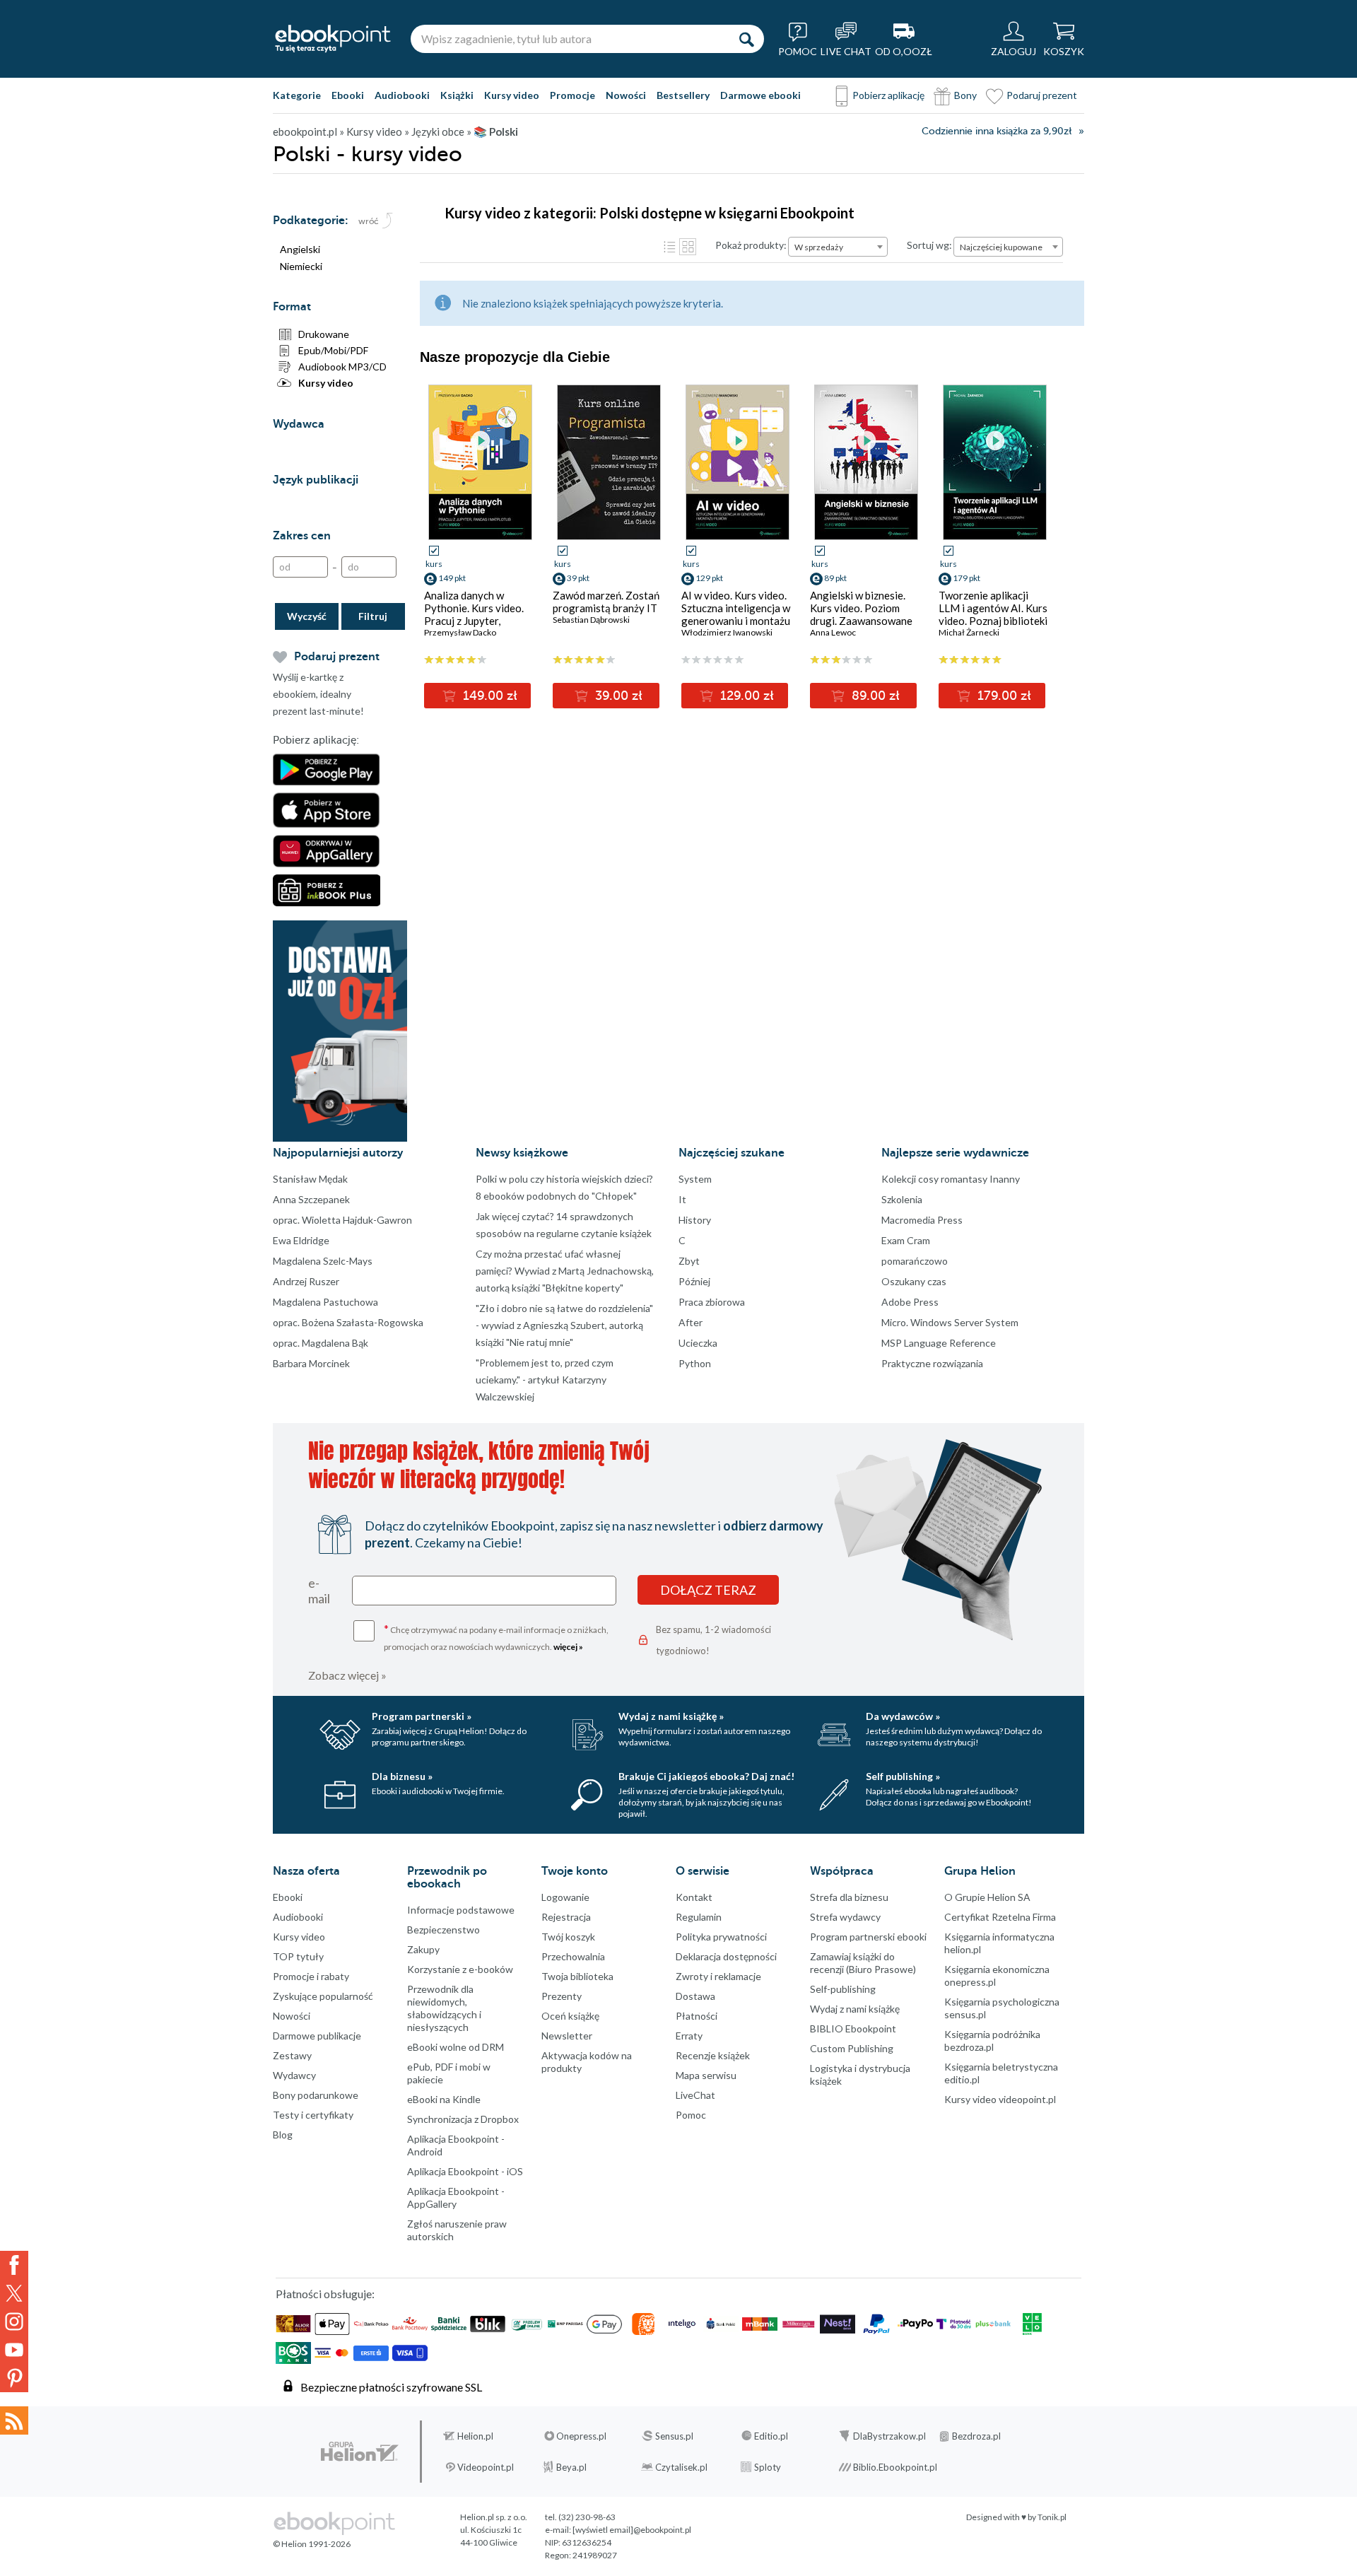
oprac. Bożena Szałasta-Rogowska (348, 1322)
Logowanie (565, 1897)
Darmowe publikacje (317, 2036)
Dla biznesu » (402, 1776)
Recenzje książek (713, 2055)
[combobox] (838, 247)
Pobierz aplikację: (316, 740)
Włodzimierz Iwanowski (727, 632)
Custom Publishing (852, 2048)
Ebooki (348, 95)
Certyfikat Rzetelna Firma (1000, 1917)
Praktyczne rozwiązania (932, 1363)
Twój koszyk (568, 1937)
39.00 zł (617, 696)
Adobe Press (910, 1302)
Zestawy (292, 2055)
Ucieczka (698, 1343)
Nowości (626, 95)
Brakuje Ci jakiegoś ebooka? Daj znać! (706, 1776)
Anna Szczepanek (311, 1199)
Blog (283, 2135)
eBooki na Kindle (444, 2099)
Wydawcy (294, 2075)
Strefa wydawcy (845, 1917)
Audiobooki (402, 95)
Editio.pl (771, 2436)
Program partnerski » (422, 1716)
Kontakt (694, 1897)
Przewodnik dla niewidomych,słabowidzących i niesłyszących (444, 2008)
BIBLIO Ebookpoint (853, 2028)
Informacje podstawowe (461, 1910)
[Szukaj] (746, 39)
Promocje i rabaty (311, 1976)
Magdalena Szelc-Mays (323, 1261)
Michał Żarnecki (969, 632)
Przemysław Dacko (460, 632)
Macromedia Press (922, 1220)
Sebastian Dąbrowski (591, 620)
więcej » (568, 1647)
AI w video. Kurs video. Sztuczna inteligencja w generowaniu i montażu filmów (736, 614)
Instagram (14, 2322)
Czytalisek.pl (681, 2467)
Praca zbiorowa (712, 1302)
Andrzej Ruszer (306, 1281)
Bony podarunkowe (316, 2095)
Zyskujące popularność (323, 1996)
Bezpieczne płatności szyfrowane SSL (391, 2387)
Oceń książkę (570, 2016)
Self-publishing (843, 1989)
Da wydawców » (903, 1716)
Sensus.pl (674, 2436)
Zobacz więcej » (347, 1675)
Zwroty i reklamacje (718, 1976)
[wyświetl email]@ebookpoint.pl (632, 2530)
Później (694, 1281)
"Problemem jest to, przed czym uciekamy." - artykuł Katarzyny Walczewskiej (545, 1380)
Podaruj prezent (1042, 95)
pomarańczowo (915, 1261)
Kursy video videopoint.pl (1000, 2099)
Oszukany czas (914, 1281)
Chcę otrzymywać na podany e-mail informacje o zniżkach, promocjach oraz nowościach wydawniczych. (496, 1637)
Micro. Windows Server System (950, 1322)
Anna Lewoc (833, 632)
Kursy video (512, 95)
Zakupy (423, 1949)
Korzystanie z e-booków (460, 1969)
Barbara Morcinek (311, 1363)
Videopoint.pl (486, 2467)
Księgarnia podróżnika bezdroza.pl (992, 2041)
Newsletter (567, 2036)
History (695, 1220)
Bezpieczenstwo (443, 1930)
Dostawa (695, 1996)
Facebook (14, 2265)
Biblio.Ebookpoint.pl (895, 2467)
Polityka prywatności (721, 1937)
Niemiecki (301, 266)
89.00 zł (874, 696)
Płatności (697, 2016)
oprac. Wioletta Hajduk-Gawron (342, 1220)
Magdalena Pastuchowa (325, 1302)
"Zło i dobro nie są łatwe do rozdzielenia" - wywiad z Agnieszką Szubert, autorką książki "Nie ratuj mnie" (564, 1325)
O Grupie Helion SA (987, 1897)
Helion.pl (475, 2436)
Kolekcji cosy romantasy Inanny (951, 1179)
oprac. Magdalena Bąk (321, 1343)
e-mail (319, 1591)
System (695, 1179)
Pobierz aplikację (888, 95)
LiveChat (695, 2095)
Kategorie (297, 95)
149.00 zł (488, 696)
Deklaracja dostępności (726, 1956)
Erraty (689, 2036)
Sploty (768, 2467)
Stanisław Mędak (310, 1179)
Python (695, 1363)
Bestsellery (683, 95)
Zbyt (689, 1261)
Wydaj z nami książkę (855, 2009)
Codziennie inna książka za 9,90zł (997, 131)
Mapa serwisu (706, 2075)
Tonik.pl (1052, 2517)
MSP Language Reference (939, 1343)
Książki (457, 95)
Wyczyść (307, 616)
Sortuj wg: (929, 245)
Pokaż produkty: (751, 245)
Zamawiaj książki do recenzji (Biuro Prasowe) (863, 1963)
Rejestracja (566, 1917)
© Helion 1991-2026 (312, 2544)
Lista (669, 247)
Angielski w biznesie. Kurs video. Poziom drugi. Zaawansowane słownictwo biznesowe (863, 614)
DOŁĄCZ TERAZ (708, 1590)
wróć (369, 221)
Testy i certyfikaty (313, 2115)
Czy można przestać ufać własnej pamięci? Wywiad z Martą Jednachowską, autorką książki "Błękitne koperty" (565, 1271)
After (691, 1322)
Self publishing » (903, 1776)
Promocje (572, 95)
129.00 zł (745, 696)
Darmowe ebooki (760, 95)
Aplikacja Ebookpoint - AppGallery (456, 2197)
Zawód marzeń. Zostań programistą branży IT (606, 602)
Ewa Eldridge (301, 1240)
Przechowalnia (573, 1956)
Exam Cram (906, 1240)
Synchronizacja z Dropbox (463, 2119)
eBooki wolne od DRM (456, 2047)
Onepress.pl (581, 2436)
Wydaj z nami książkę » (671, 1716)
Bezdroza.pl (976, 2436)
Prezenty (562, 1996)
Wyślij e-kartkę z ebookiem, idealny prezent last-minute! (318, 694)
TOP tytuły (298, 1956)
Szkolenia (902, 1199)
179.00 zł (1003, 696)
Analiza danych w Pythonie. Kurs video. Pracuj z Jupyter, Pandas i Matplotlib (474, 614)
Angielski (300, 249)
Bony (965, 95)
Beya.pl (571, 2467)
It (682, 1199)
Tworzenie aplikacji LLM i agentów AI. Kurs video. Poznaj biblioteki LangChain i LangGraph (993, 614)
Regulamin (699, 1917)
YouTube (14, 2350)
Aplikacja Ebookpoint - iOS (465, 2171)
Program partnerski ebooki (868, 1937)
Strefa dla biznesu (849, 1897)
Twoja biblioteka (577, 1976)
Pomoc (691, 2115)
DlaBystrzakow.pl (889, 2436)
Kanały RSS (14, 2420)
